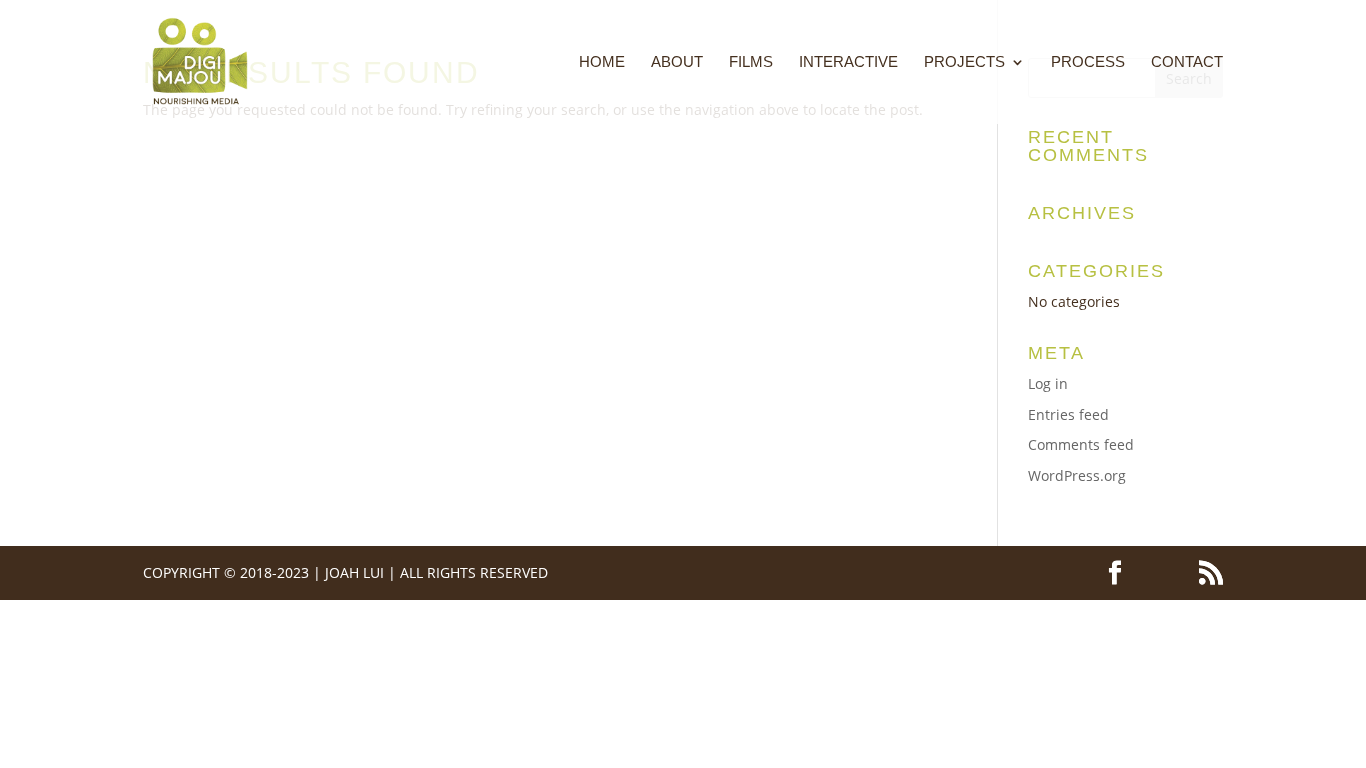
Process (1088, 62)
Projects (964, 62)
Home (602, 62)
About (677, 62)
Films (751, 62)
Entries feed (1068, 414)
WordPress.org (1077, 475)
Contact (1187, 62)
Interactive (848, 62)
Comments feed (1081, 444)
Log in (1048, 383)
